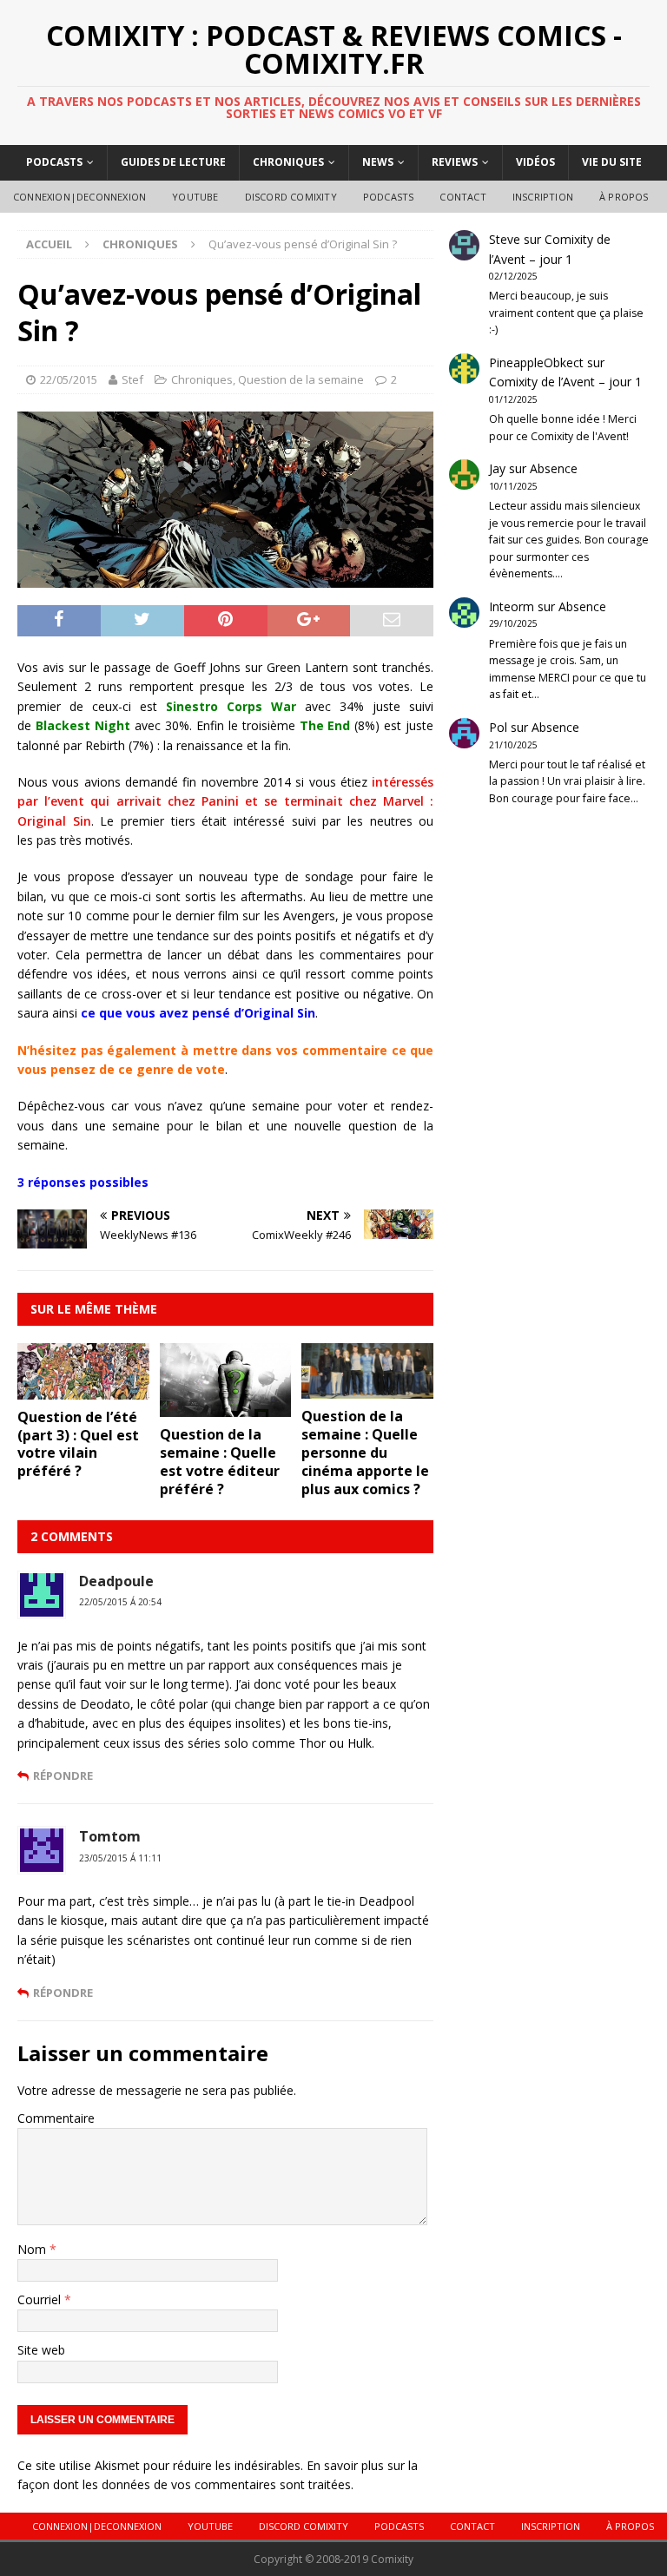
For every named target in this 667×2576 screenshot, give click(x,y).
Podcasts (54, 162)
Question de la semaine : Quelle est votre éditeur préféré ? (220, 1461)
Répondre (63, 1776)
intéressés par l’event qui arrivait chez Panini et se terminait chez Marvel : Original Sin (225, 801)
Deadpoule (116, 1581)
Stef (132, 379)
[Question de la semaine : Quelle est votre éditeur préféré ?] (226, 1407)
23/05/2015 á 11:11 (120, 1858)
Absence (554, 468)
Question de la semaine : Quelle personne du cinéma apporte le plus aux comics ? (365, 1452)
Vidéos (535, 162)
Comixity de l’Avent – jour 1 (565, 382)
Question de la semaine (301, 379)
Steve (505, 239)
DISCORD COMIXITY (291, 197)
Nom (33, 2249)
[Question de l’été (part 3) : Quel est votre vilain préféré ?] (83, 1390)
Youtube (195, 197)
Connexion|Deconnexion (79, 197)
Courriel (41, 2299)
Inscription (543, 197)
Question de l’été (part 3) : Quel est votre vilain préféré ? (78, 1444)
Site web (41, 2350)
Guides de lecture (173, 162)
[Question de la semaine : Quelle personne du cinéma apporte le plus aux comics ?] (367, 1389)
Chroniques (288, 162)
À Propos (624, 197)
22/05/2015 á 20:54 (120, 1602)
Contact (462, 197)
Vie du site (612, 162)
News (378, 162)
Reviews (455, 162)
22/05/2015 (69, 379)
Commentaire (56, 2118)
